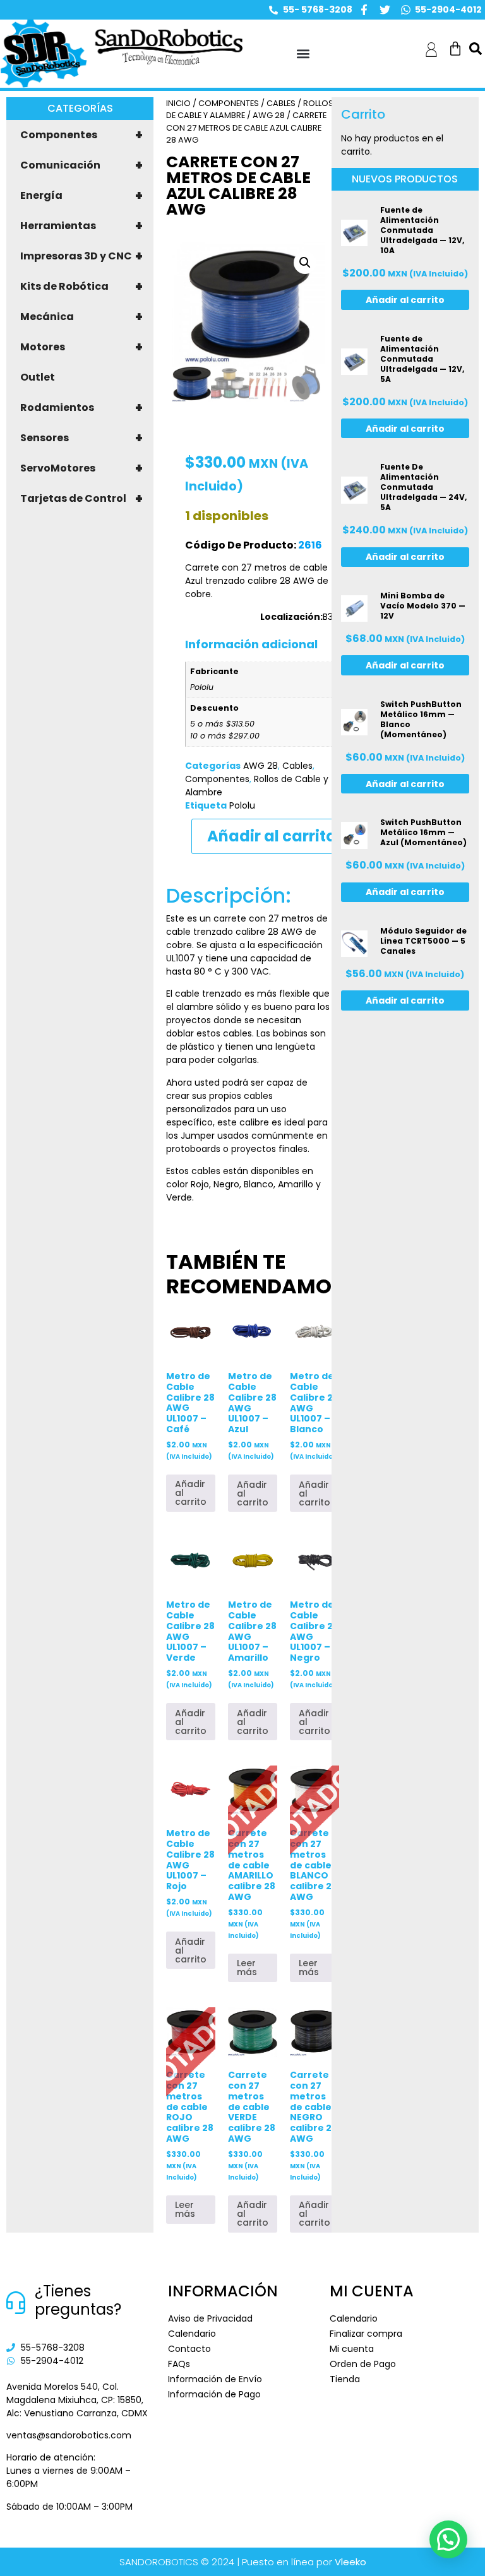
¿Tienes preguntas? (78, 2300)
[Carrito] (455, 49)
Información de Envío (215, 2379)
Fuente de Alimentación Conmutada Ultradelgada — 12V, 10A (422, 230)
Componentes (81, 135)
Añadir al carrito (272, 836)
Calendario (192, 2334)
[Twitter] (385, 10)
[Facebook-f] (364, 10)
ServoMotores (81, 468)
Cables (281, 103)
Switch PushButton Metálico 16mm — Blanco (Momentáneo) (421, 719)
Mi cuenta (352, 2349)
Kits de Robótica (81, 287)
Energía (81, 196)
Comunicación (81, 165)
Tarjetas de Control (81, 499)
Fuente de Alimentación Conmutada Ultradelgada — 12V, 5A (422, 359)
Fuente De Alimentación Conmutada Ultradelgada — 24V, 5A (423, 487)
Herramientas (81, 226)
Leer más (247, 1968)
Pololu (242, 805)
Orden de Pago (363, 2364)
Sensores (81, 438)
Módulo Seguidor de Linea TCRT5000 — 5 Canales (423, 941)
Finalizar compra (366, 2334)
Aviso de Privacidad (210, 2318)
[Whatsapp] (406, 10)
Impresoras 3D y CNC (81, 256)
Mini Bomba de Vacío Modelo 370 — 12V (423, 606)
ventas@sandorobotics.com (69, 2435)
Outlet (38, 377)
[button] (303, 54)
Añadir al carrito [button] (191, 1493)
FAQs (179, 2364)
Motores (81, 347)
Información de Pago (214, 2394)
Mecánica (81, 317)
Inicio (178, 103)
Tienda (345, 2379)
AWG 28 (269, 115)
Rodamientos (81, 408)
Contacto (189, 2349)
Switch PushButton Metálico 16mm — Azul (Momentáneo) (423, 832)
